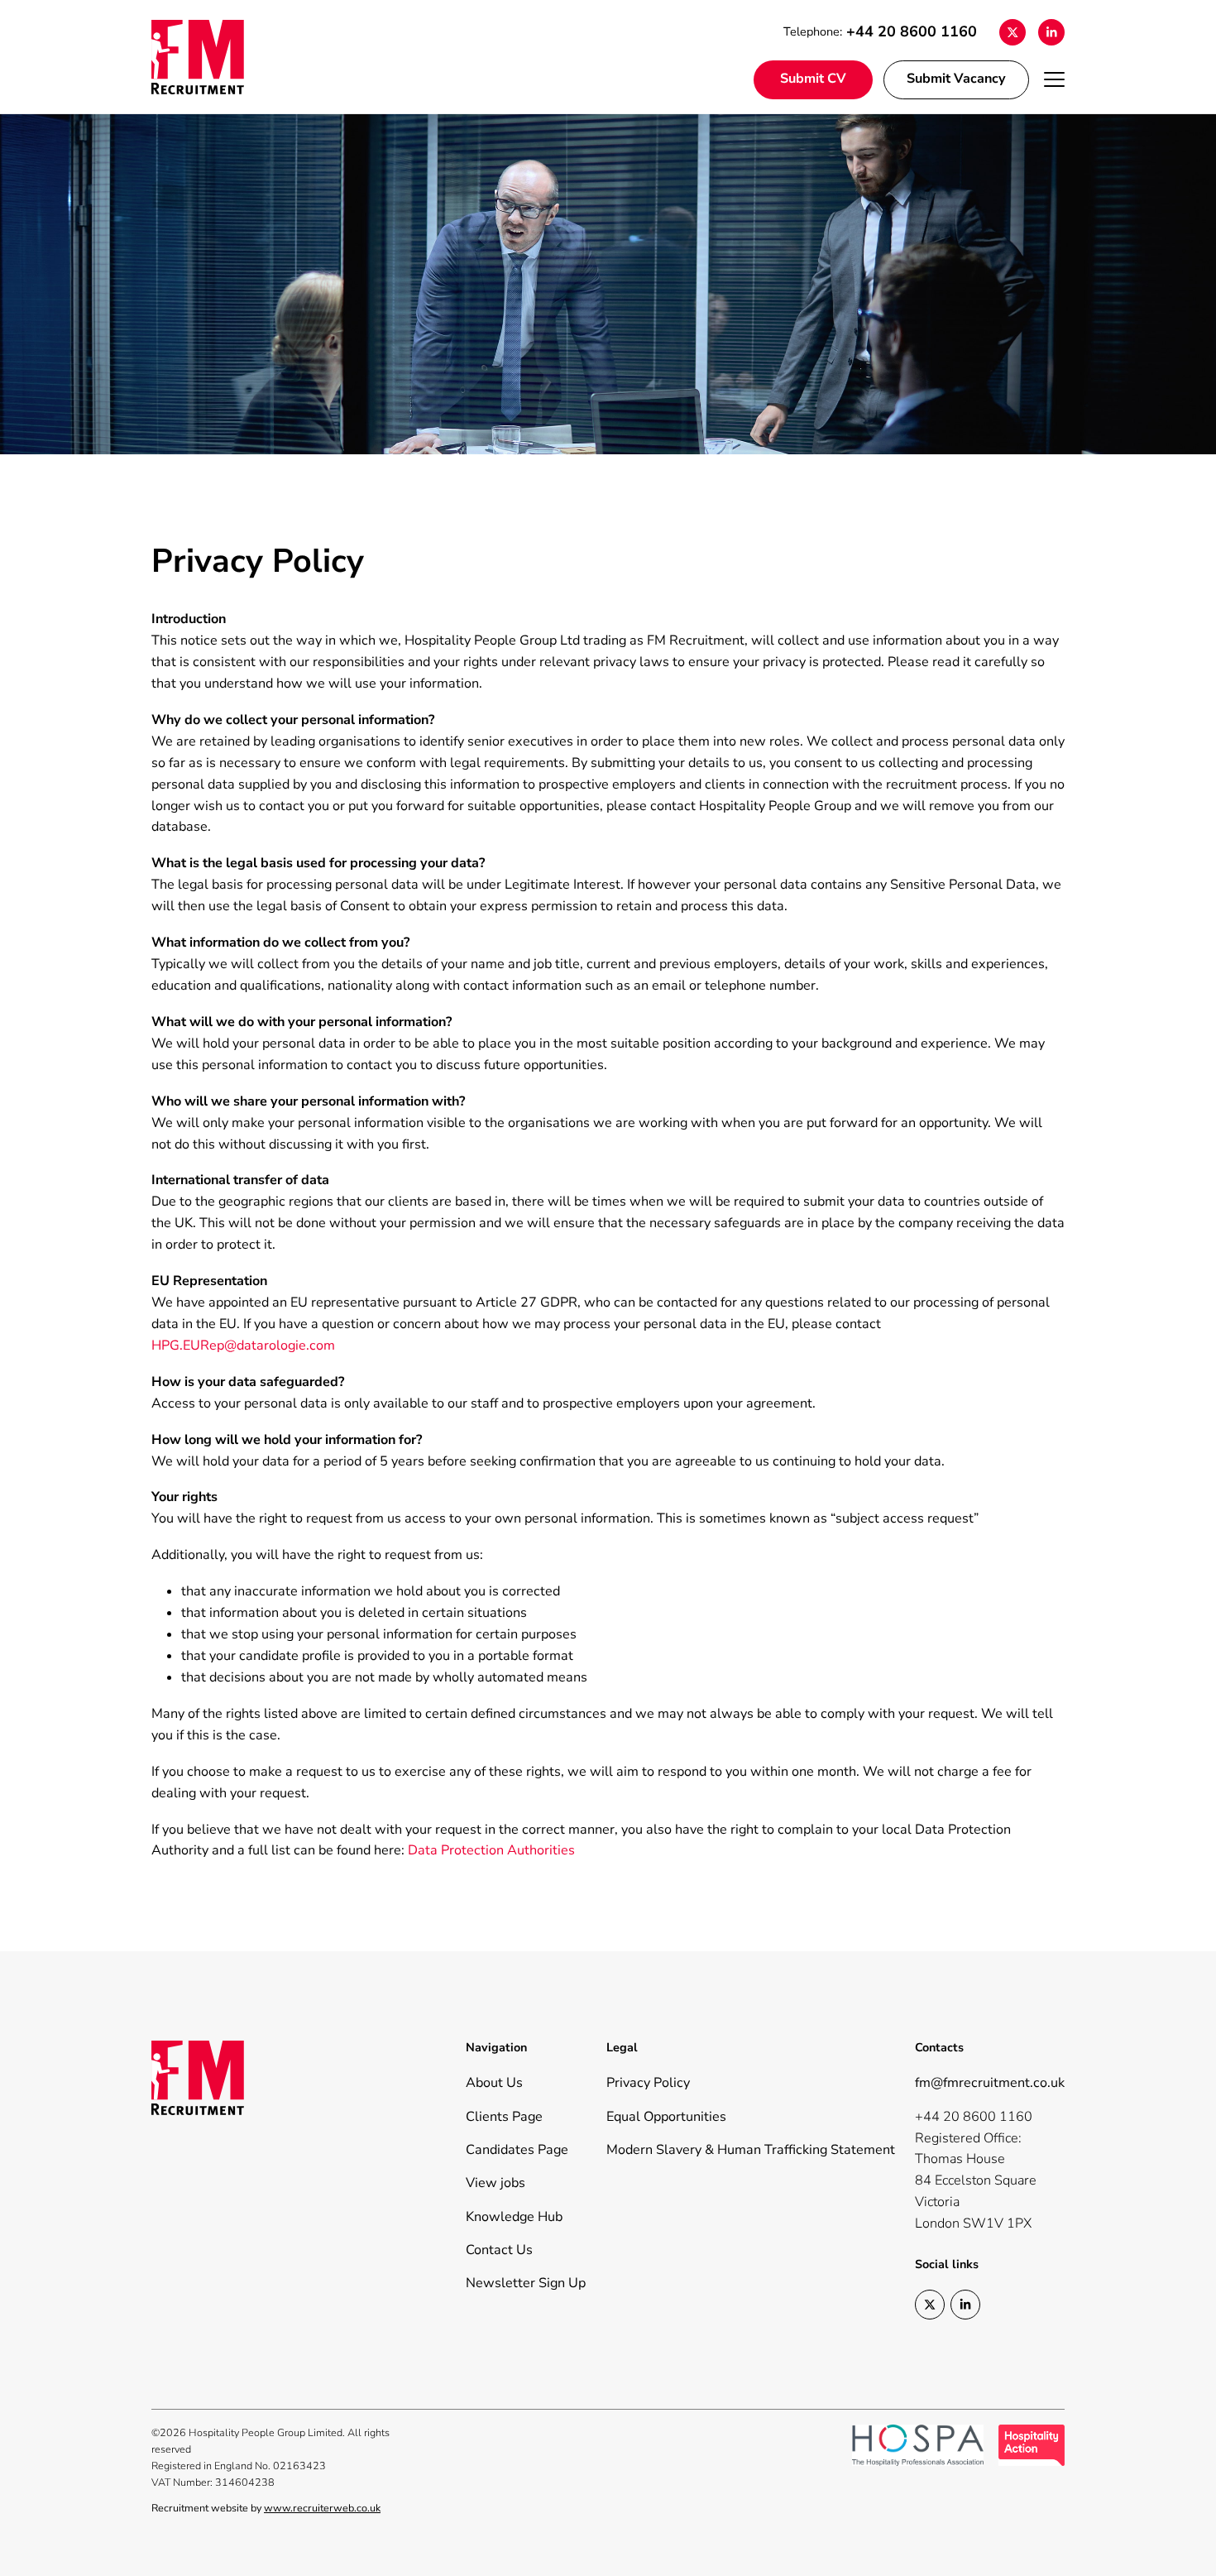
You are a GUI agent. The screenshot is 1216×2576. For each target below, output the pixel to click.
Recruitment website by (266, 2508)
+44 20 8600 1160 (912, 31)
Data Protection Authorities (491, 1850)
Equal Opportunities (666, 2117)
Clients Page (504, 2117)
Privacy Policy (648, 2083)
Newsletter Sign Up (526, 2283)
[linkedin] (1052, 32)
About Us (494, 2083)
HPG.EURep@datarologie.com (243, 1346)
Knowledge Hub (514, 2217)
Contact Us (499, 2250)
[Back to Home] (218, 57)
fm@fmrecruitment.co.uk (990, 2083)
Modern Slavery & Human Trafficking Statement (751, 2150)
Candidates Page (517, 2150)
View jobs (495, 2183)
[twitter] (1013, 32)
